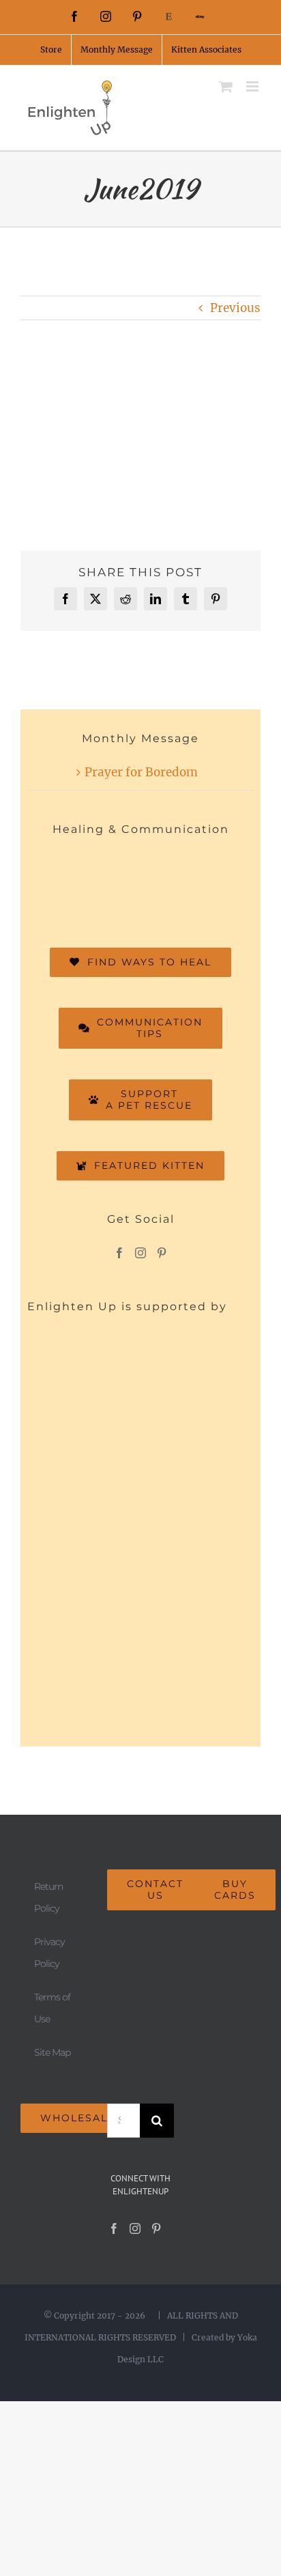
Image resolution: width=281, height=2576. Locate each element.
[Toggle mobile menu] (253, 86)
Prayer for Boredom (141, 772)
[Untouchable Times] (116, 884)
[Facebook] (119, 1253)
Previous (235, 308)
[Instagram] (140, 1253)
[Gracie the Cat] (165, 883)
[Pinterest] (162, 1253)
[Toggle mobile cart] (226, 86)
